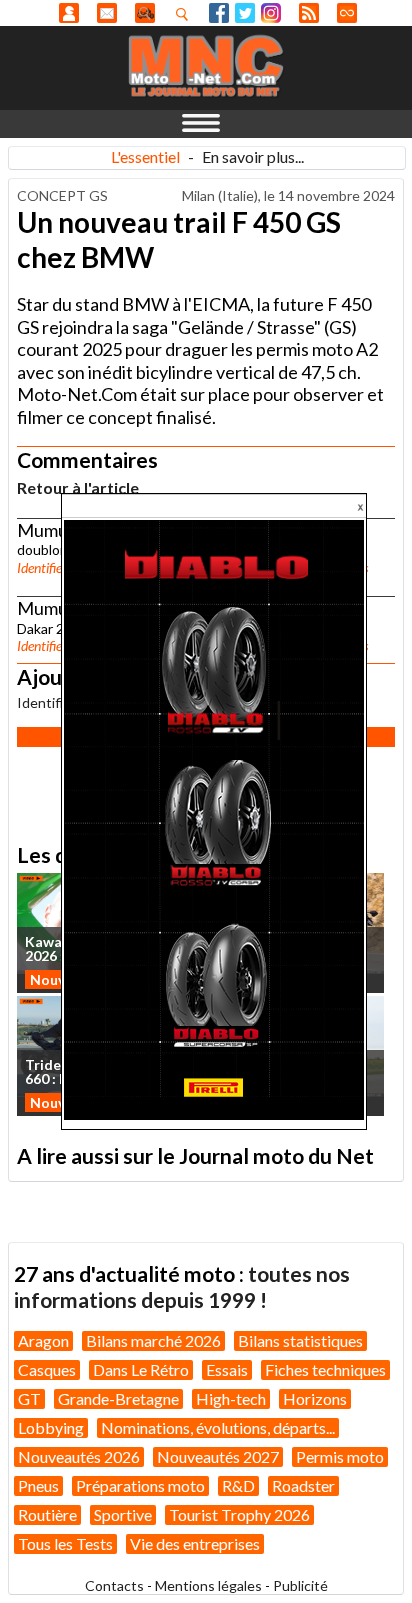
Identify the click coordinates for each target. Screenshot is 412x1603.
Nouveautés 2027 (218, 1456)
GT (29, 1398)
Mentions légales (208, 1585)
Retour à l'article (78, 487)
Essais (227, 1369)
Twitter (245, 13)
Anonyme (69, 13)
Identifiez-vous (57, 567)
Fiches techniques (325, 1369)
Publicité (300, 1585)
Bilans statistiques (300, 1340)
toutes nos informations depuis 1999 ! (182, 1286)
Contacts (114, 1585)
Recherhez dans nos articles (186, 14)
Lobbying (51, 1427)
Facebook (219, 13)
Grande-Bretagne (118, 1398)
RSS (309, 13)
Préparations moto (140, 1485)
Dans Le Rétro (141, 1369)
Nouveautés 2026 (79, 1456)
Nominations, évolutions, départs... (218, 1427)
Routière (47, 1514)
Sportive (123, 1514)
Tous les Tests (65, 1543)
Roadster (303, 1485)
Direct (347, 13)
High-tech (231, 1398)
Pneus (38, 1485)
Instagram (271, 13)
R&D (238, 1485)
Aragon (43, 1340)
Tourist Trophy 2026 (239, 1514)
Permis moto (340, 1456)
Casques (47, 1369)
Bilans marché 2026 (153, 1340)
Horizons (315, 1398)
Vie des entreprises (195, 1543)
